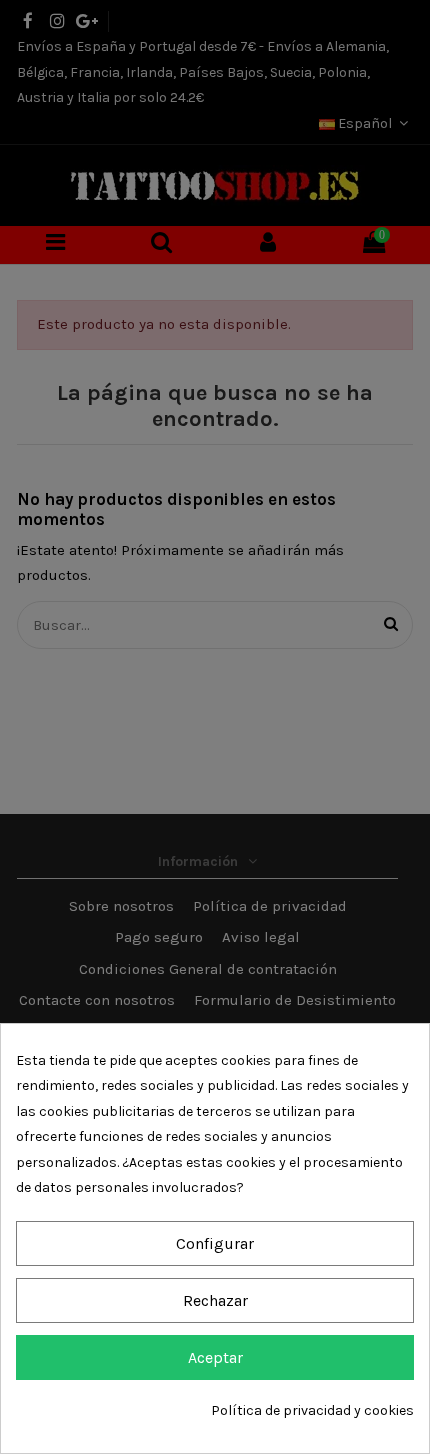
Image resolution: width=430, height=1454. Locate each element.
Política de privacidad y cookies (312, 1410)
